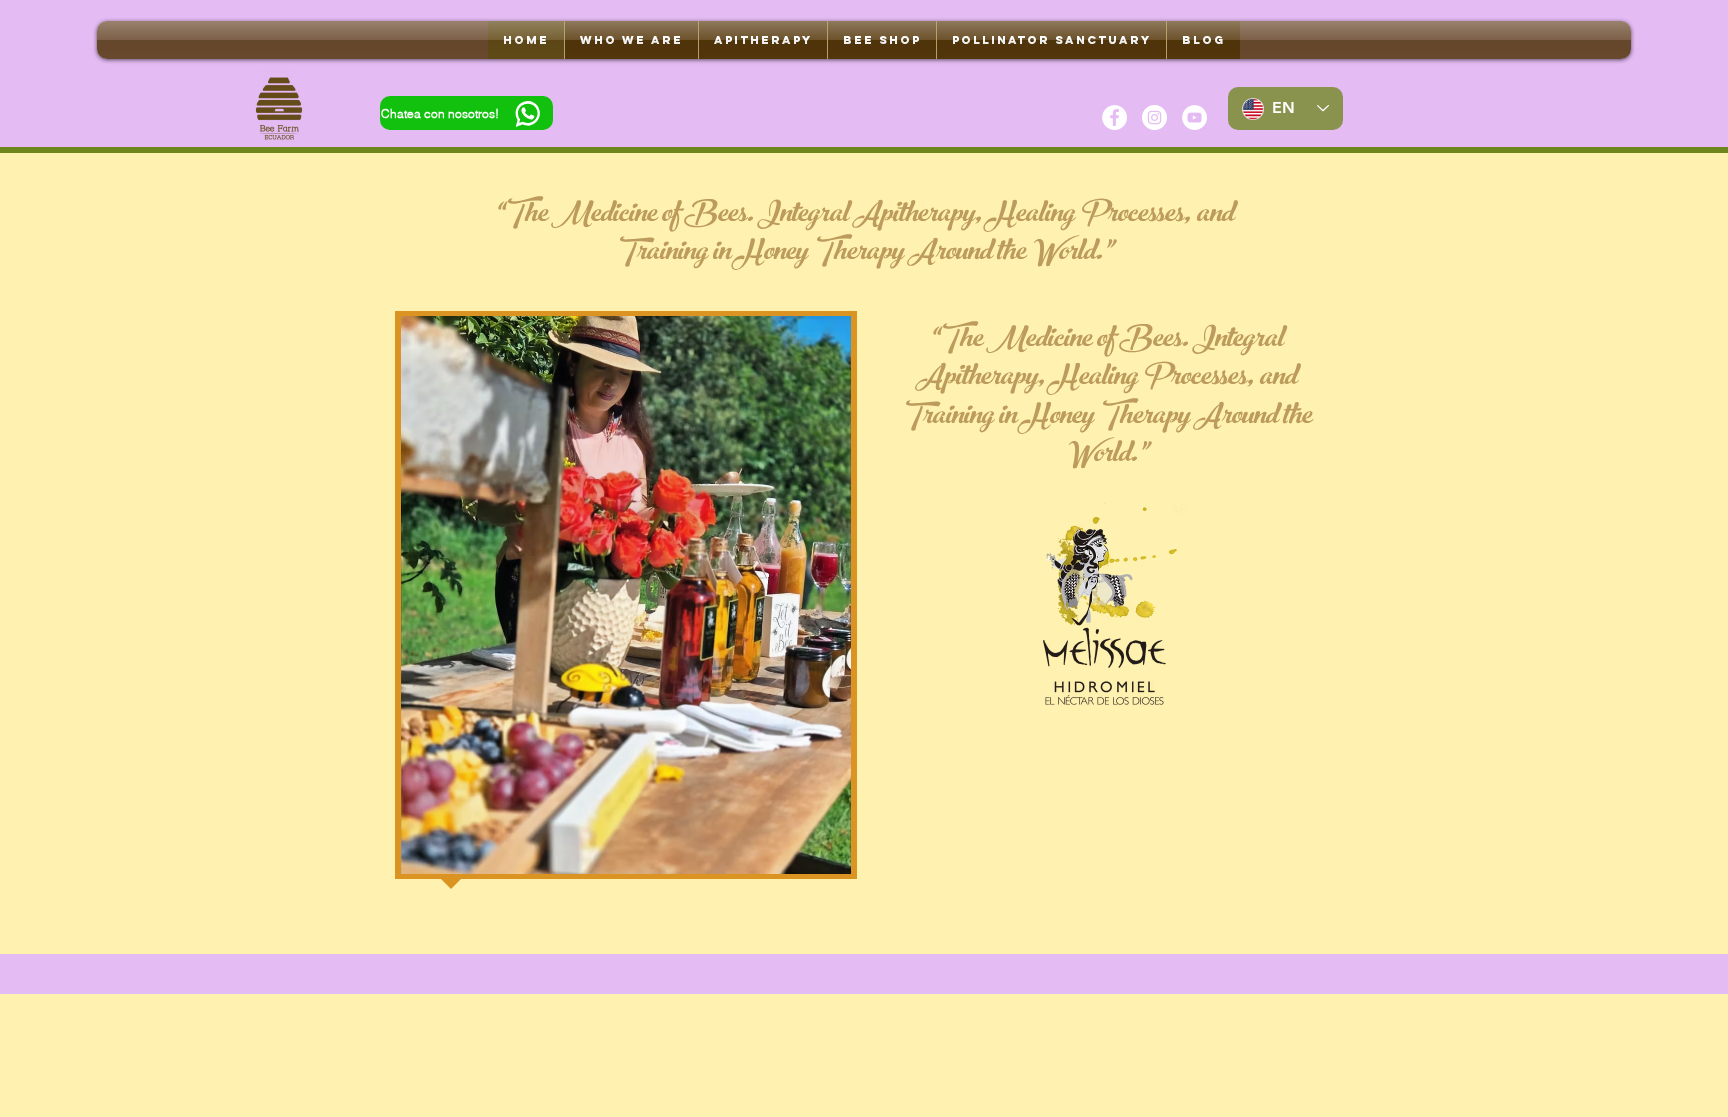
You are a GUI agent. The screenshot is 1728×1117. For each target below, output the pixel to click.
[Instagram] (1154, 117)
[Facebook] (1114, 117)
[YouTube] (1194, 117)
